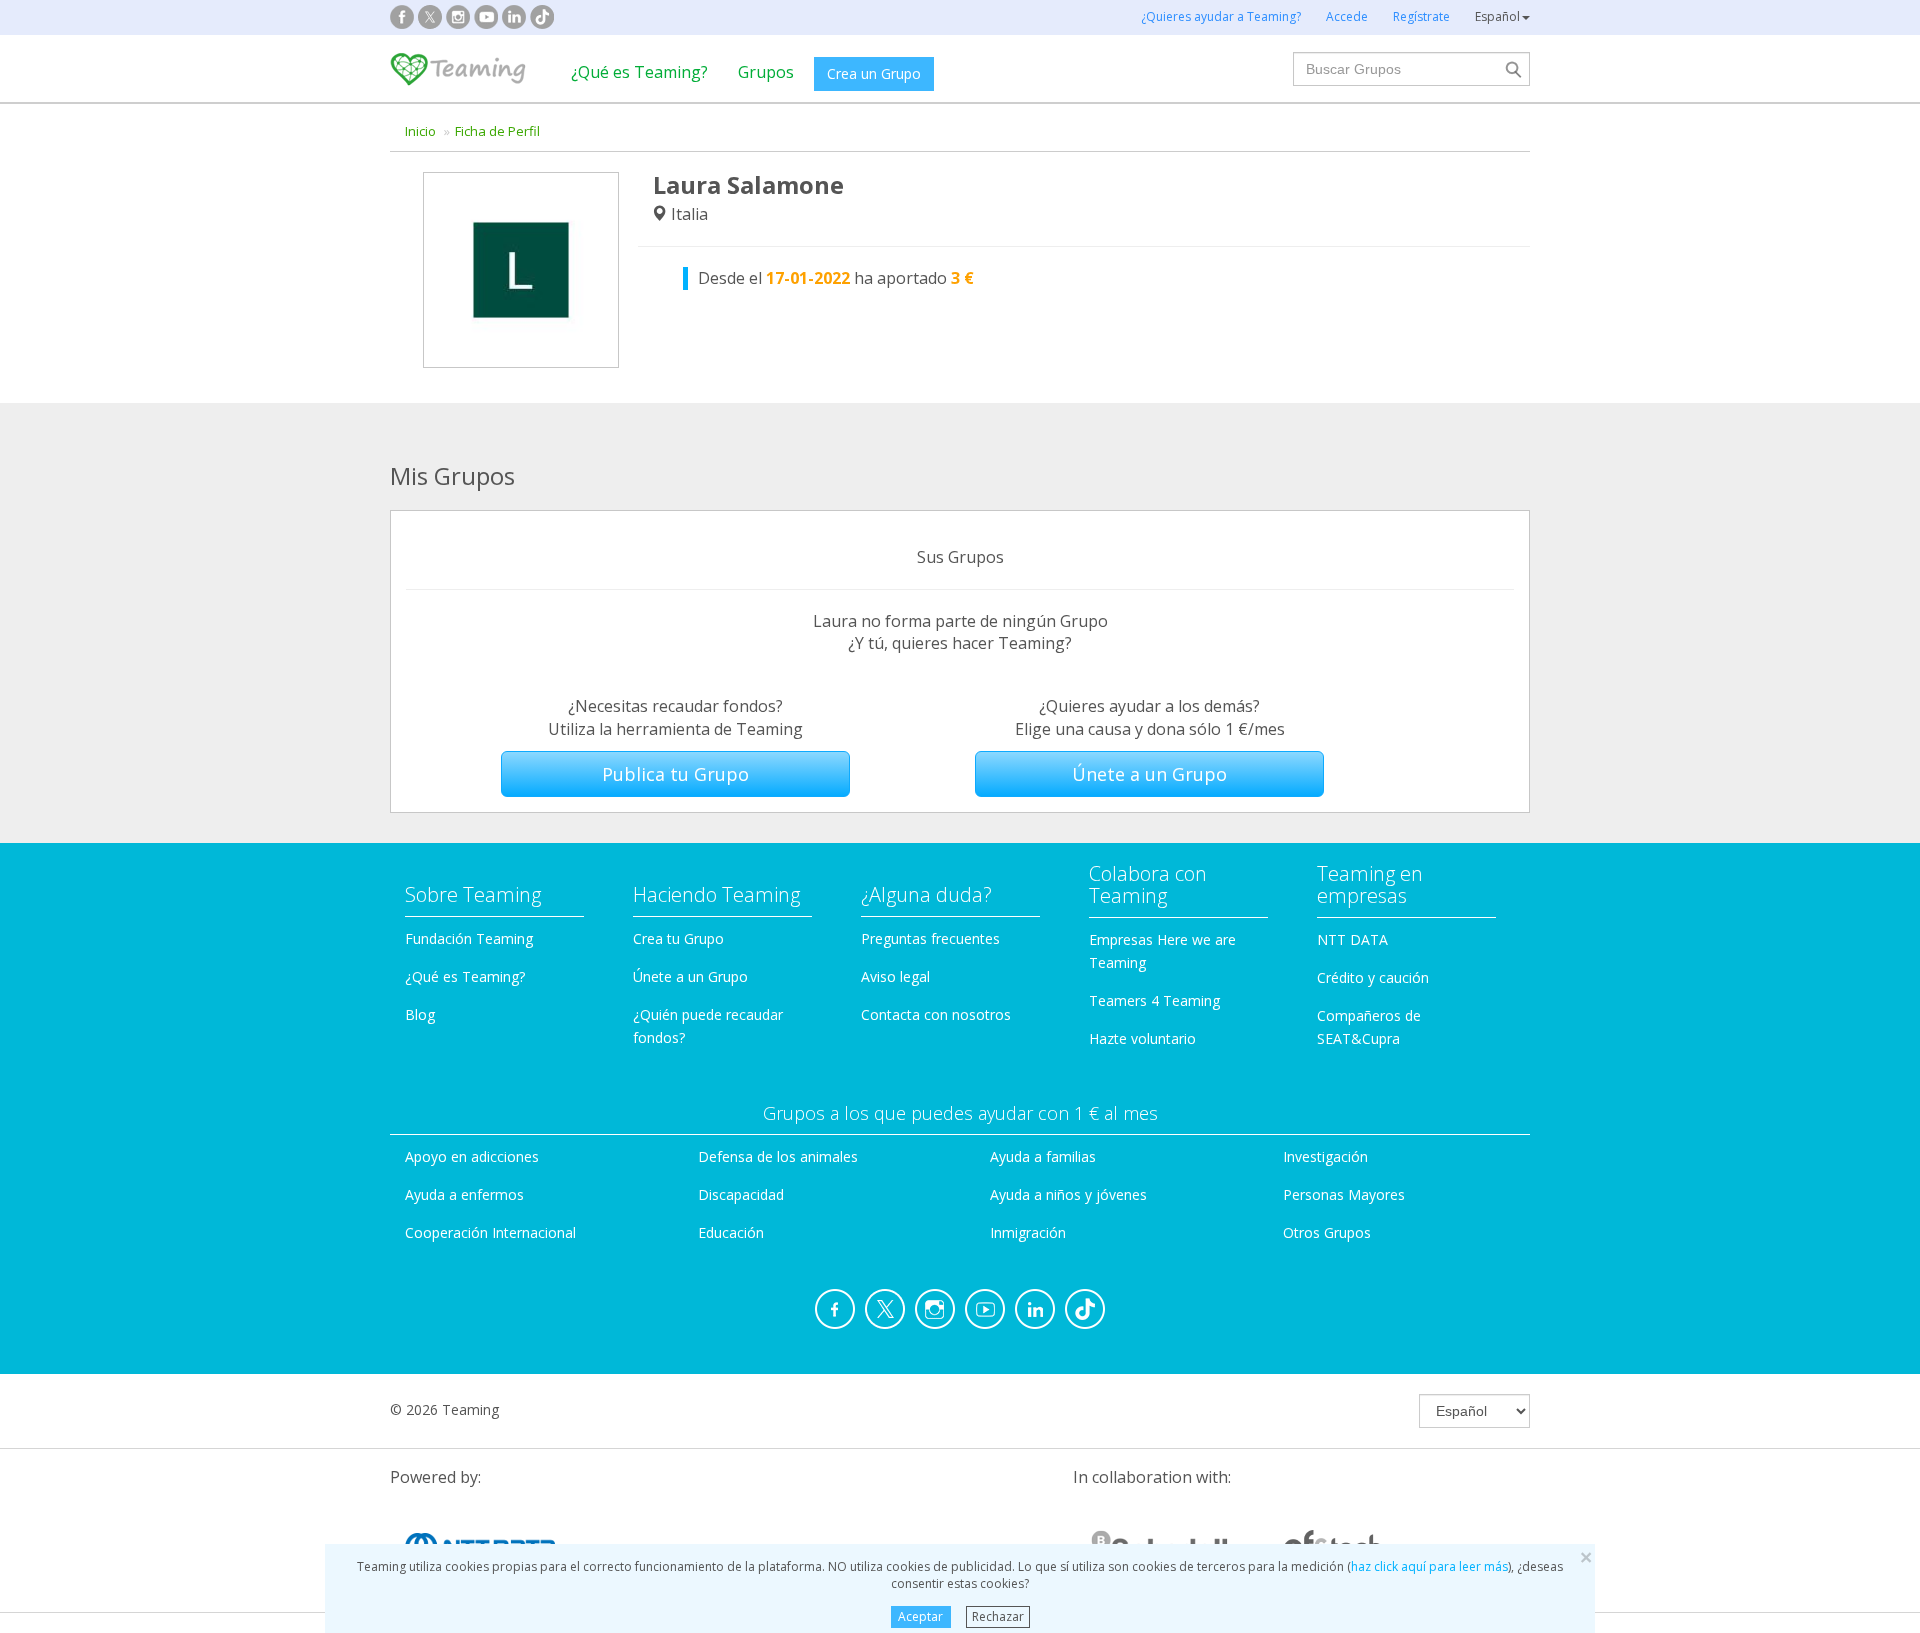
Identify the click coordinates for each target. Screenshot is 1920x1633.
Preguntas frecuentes (930, 938)
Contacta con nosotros (936, 1014)
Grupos (766, 72)
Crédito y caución (1373, 977)
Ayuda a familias (1043, 1156)
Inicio (420, 131)
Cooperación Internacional (490, 1232)
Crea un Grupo (874, 73)
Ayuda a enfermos (464, 1194)
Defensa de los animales (778, 1156)
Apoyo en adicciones (472, 1156)
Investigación (1325, 1156)
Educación (731, 1232)
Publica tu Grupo (675, 774)
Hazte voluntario (1142, 1038)
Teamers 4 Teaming (1154, 1000)
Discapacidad (741, 1194)
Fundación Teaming (469, 938)
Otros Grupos (1327, 1232)
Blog (420, 1014)
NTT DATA (1352, 939)
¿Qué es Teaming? (639, 72)
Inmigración (1028, 1232)
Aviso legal (895, 976)
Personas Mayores (1344, 1194)
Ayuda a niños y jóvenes (1068, 1194)
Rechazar (998, 1616)
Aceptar (920, 1616)
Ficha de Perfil (497, 131)
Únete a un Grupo (1149, 774)
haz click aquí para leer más (1429, 1566)
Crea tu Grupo (678, 938)
